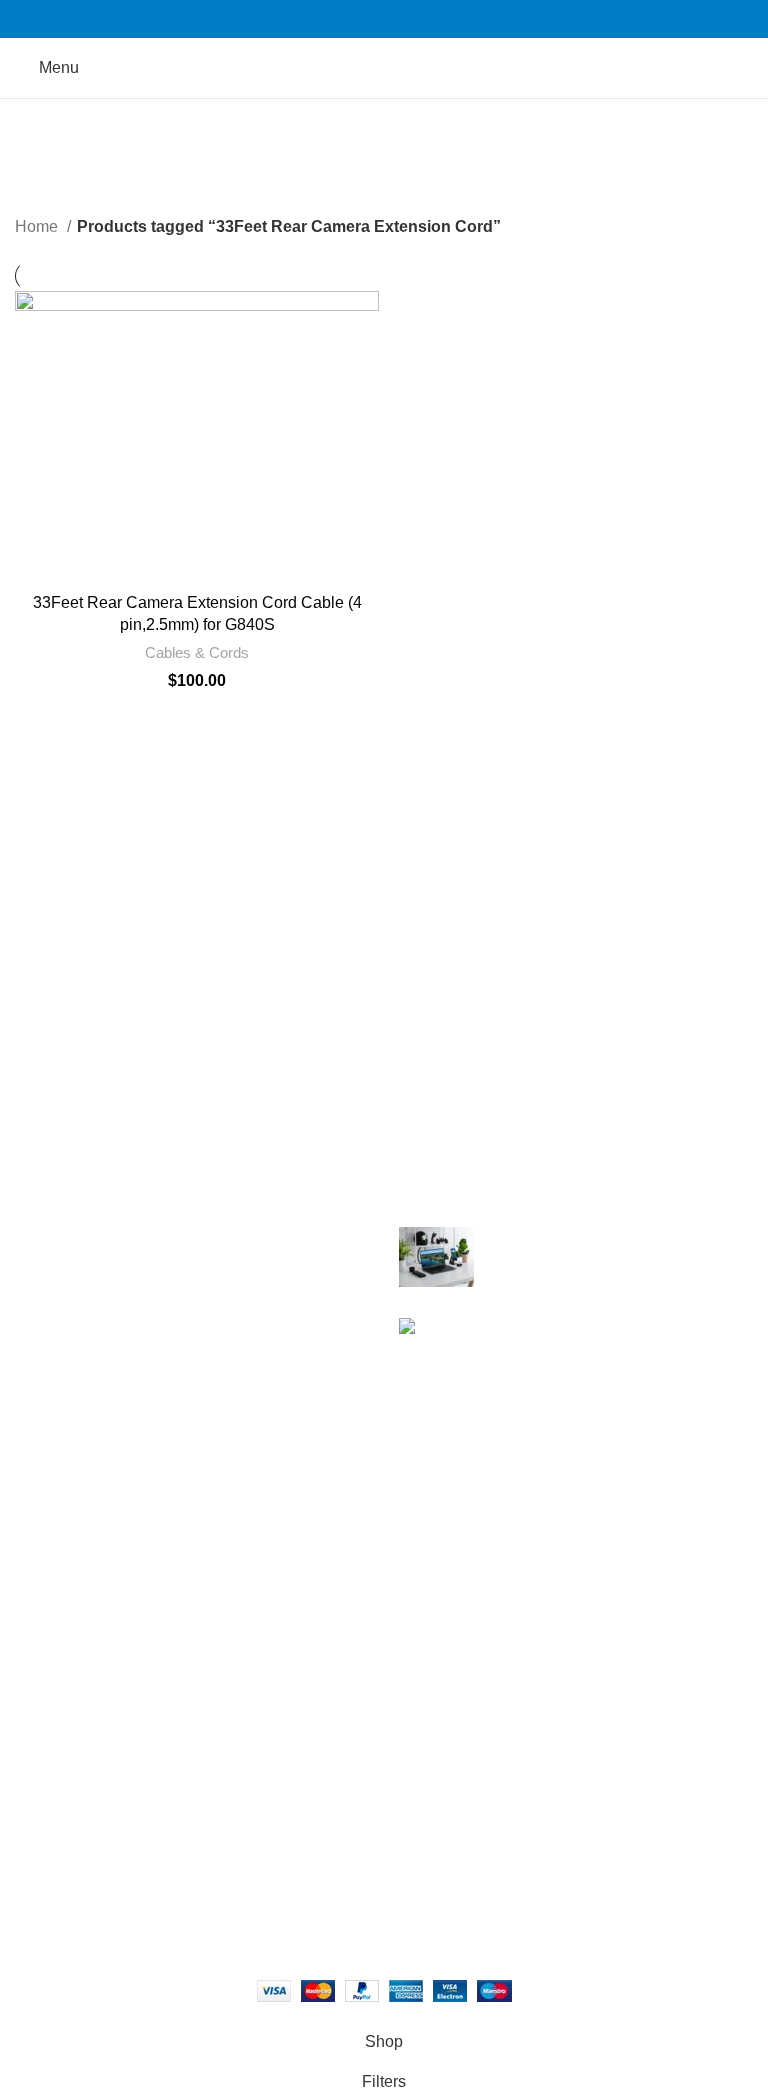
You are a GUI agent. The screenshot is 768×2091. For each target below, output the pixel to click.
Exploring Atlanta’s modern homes (610, 1237)
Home (38, 226)
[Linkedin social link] (407, 19)
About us (46, 1835)
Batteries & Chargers (345, 1722)
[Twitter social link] (361, 19)
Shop (34, 1760)
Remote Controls (331, 1760)
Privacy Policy (577, 1760)
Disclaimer (565, 1722)
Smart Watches (324, 1835)
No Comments (628, 1268)
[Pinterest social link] (384, 19)
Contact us (53, 1872)
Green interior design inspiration (636, 1328)
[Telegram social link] (430, 19)
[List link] (192, 1412)
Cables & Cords (197, 652)
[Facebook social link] (338, 19)
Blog (31, 1797)
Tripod (293, 1797)
